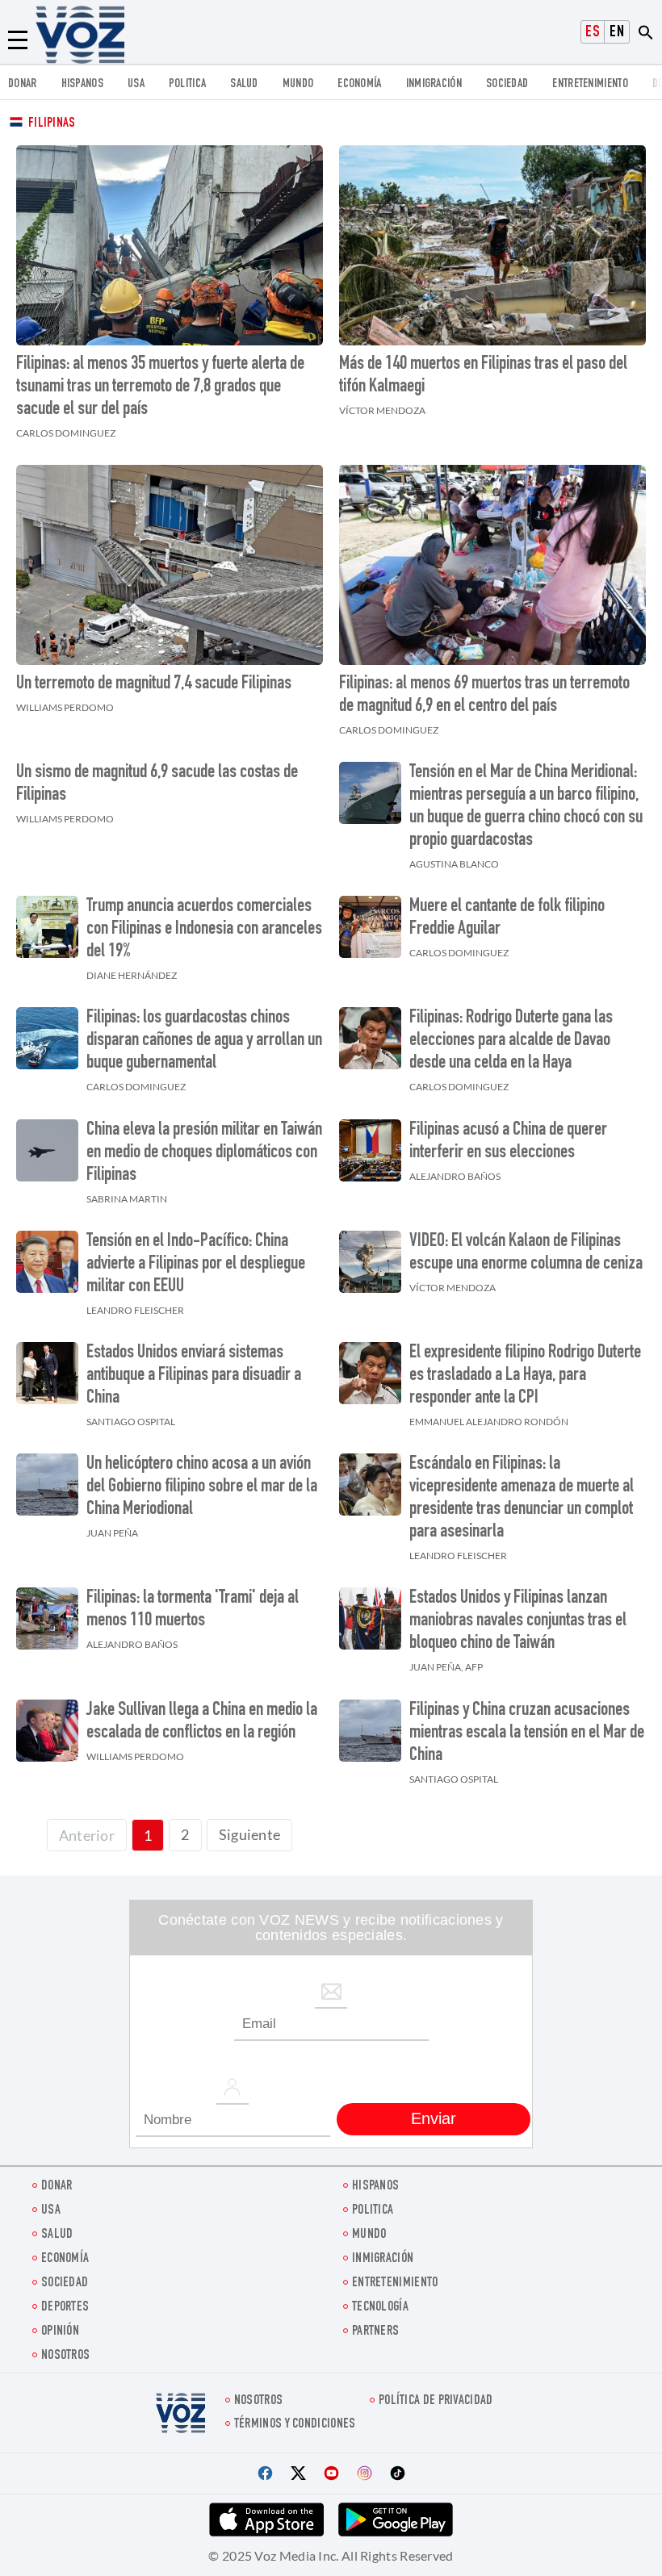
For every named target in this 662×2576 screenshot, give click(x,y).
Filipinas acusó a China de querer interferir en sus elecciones (508, 1142)
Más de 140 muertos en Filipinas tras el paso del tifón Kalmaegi (483, 376)
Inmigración (434, 84)
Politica (187, 84)
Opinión (60, 2332)
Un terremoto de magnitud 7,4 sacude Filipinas (154, 684)
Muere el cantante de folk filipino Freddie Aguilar (507, 918)
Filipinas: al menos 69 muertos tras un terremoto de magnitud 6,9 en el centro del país (484, 696)
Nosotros (65, 2356)
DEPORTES (65, 2308)
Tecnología (380, 2308)
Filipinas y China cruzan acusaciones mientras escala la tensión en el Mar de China (527, 1733)
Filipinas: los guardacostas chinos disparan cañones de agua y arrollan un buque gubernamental (204, 1041)
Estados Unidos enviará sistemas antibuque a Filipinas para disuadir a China (194, 1376)
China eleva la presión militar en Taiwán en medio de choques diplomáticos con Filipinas (204, 1153)
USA (136, 84)
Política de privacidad (436, 2401)
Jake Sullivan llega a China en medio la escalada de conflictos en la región (202, 1722)
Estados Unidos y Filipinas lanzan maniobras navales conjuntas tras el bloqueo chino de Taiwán (518, 1621)
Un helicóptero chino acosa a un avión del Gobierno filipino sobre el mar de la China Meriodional (202, 1487)
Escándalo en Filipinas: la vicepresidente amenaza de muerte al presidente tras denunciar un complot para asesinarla (522, 1499)
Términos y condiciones (295, 2425)
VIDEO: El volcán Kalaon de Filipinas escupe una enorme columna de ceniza (526, 1253)
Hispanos (82, 84)
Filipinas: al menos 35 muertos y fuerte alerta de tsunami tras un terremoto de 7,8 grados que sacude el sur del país (160, 387)
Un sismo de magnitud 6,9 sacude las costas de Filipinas (157, 784)
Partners (375, 2332)
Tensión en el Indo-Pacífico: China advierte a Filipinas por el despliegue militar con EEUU (196, 1265)
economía (359, 84)
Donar (23, 84)
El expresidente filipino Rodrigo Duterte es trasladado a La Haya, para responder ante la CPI (525, 1376)
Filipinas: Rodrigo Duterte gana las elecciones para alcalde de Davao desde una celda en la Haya (511, 1041)
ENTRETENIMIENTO (590, 84)
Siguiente (250, 1834)
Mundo (298, 84)
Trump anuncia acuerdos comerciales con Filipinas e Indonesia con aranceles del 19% (204, 930)
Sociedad (507, 84)
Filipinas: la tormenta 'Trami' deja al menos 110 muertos (193, 1610)
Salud (244, 84)
